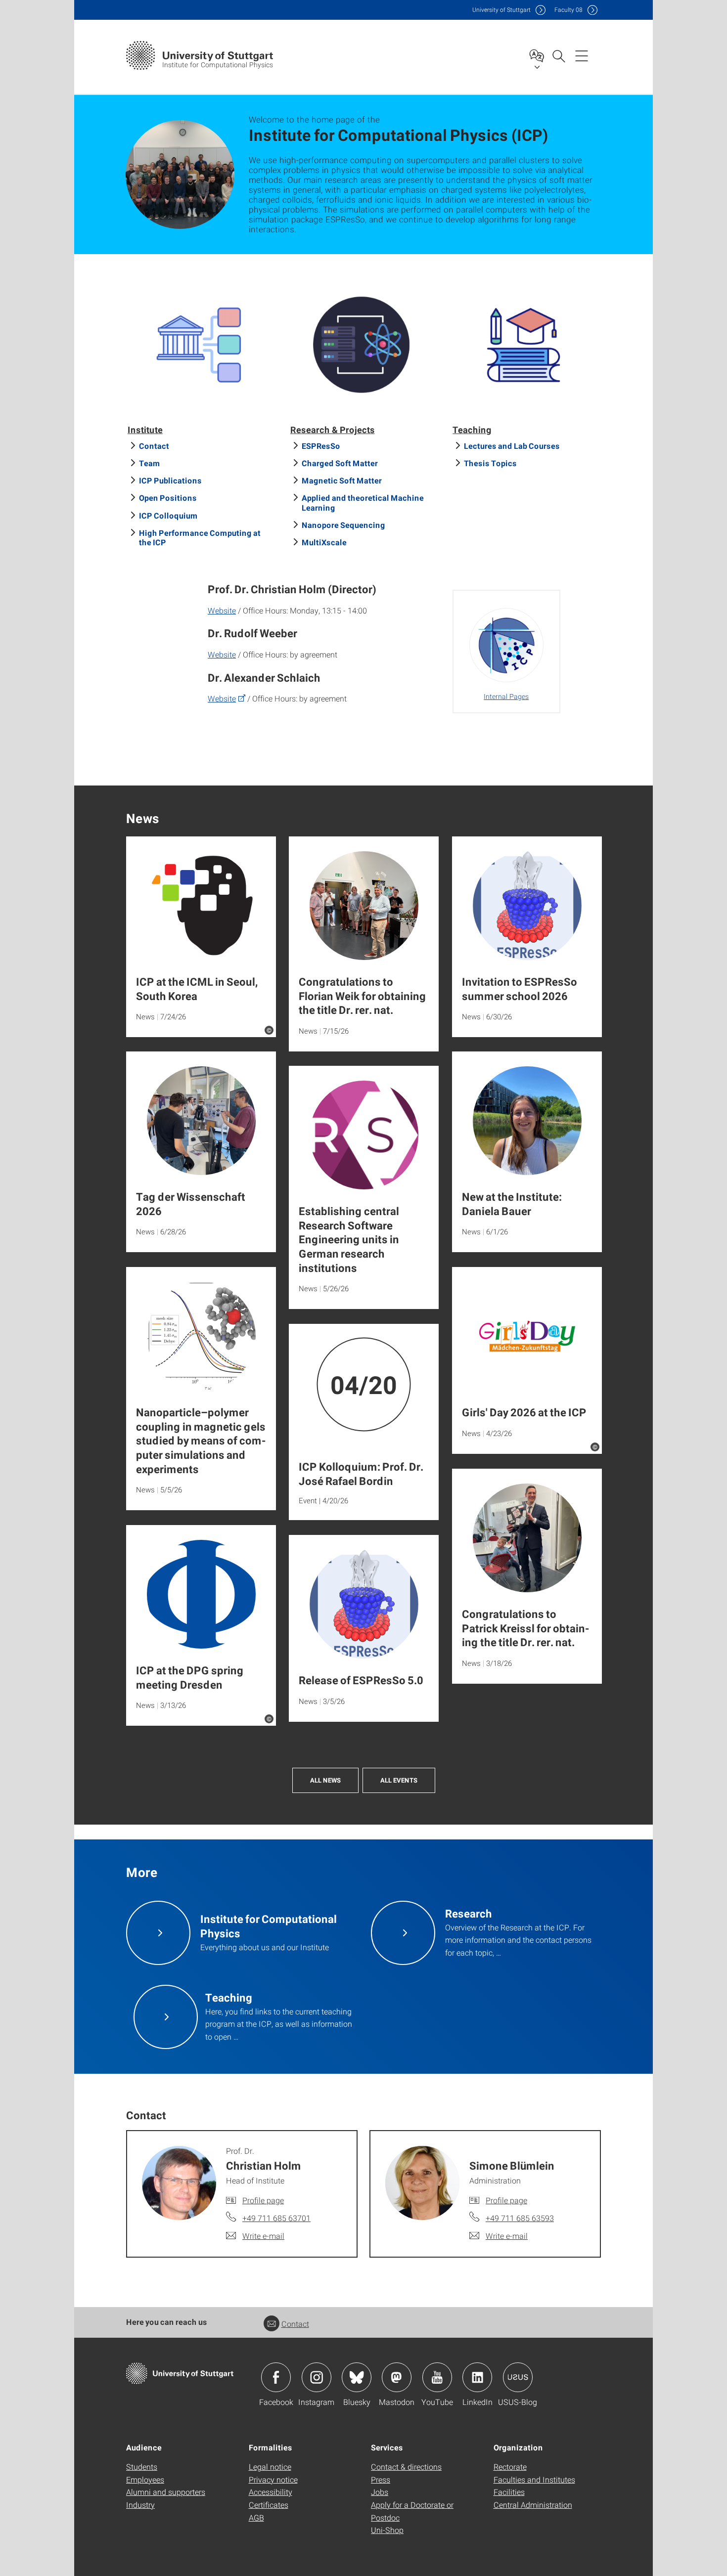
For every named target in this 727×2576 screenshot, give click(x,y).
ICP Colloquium (168, 515)
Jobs (380, 2492)
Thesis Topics (490, 463)
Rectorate (510, 2467)
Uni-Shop (387, 2530)
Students (142, 2467)
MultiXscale (324, 542)
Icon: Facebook (276, 2377)
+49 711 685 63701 (276, 2218)
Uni (501, 10)
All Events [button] (399, 1780)
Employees (145, 2479)
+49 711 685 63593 (520, 2218)
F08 (568, 10)
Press (381, 2479)
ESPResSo (321, 446)
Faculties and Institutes (534, 2479)
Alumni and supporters (166, 2492)
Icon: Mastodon (397, 2377)
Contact (154, 446)
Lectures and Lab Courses (512, 446)
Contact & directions (406, 2467)
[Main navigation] (582, 55)
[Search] (558, 55)
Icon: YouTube (437, 2377)
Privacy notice (273, 2479)
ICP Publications (170, 480)
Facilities (509, 2492)
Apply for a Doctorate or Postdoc (412, 2511)
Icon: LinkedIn (477, 2377)
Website (222, 610)
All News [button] (325, 1780)
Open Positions (168, 498)
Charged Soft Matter (340, 463)
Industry (140, 2505)
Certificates (269, 2505)
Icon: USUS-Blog (518, 2377)
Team (150, 463)
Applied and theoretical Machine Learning (363, 502)
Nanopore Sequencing (343, 525)
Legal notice (270, 2467)
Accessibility (271, 2492)
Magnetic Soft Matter (342, 480)
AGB (256, 2517)
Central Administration (533, 2505)
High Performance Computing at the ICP (200, 537)
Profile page (263, 2200)
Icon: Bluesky (357, 2377)
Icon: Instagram (317, 2377)
